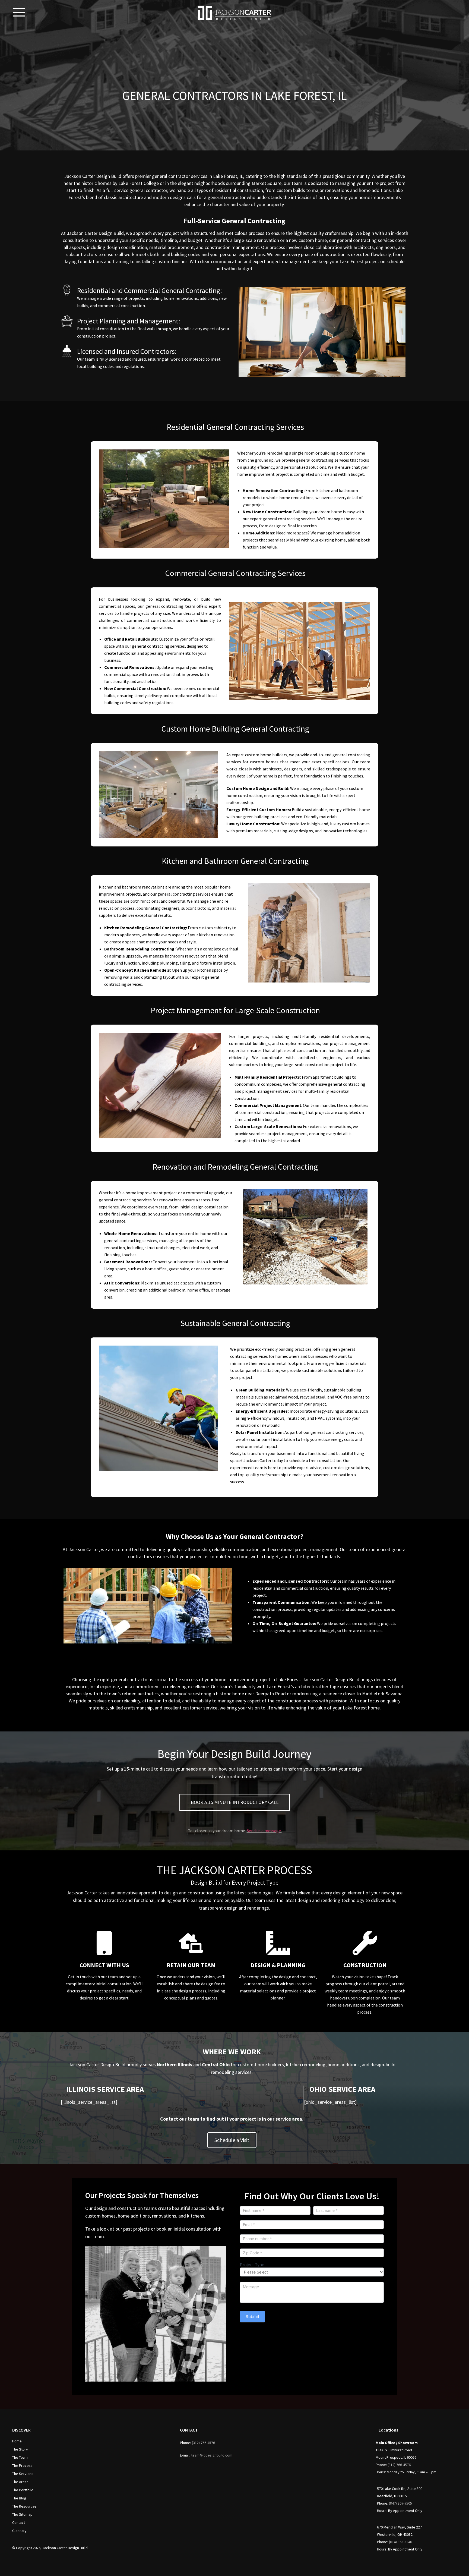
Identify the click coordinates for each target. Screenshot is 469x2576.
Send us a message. (264, 1831)
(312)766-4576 (203, 2443)
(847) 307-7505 (400, 2503)
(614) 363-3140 (400, 2542)
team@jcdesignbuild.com (212, 2455)
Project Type (252, 2265)
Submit (252, 2317)
